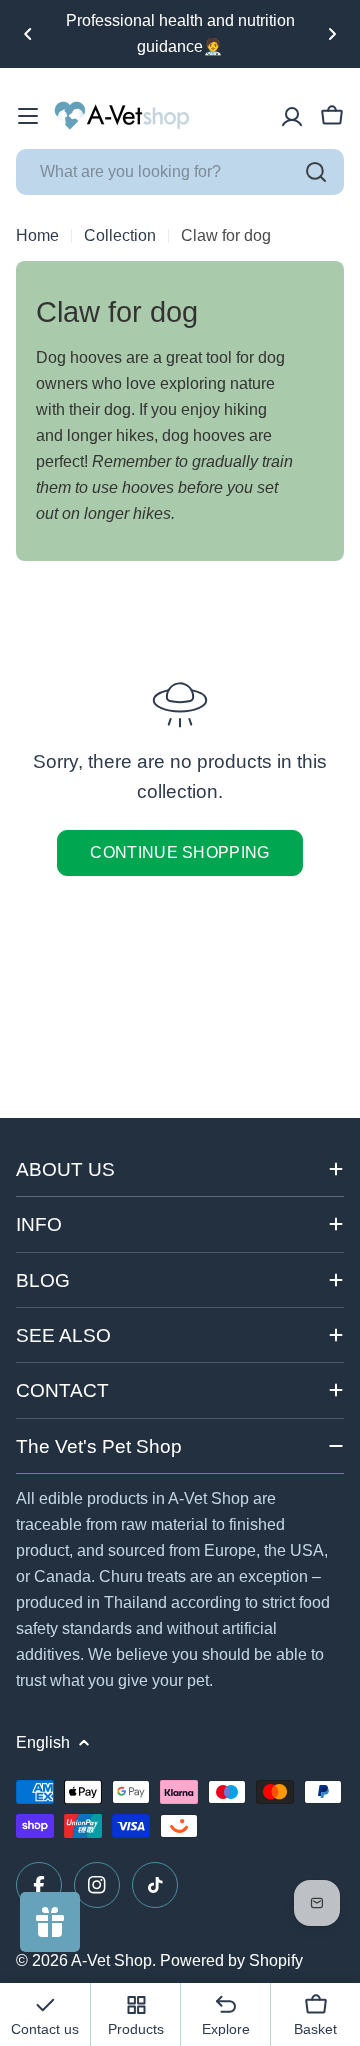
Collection (120, 235)
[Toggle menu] (28, 116)
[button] (28, 34)
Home (37, 235)
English (43, 1742)
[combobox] (180, 172)
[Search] (316, 172)
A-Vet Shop (111, 1960)
